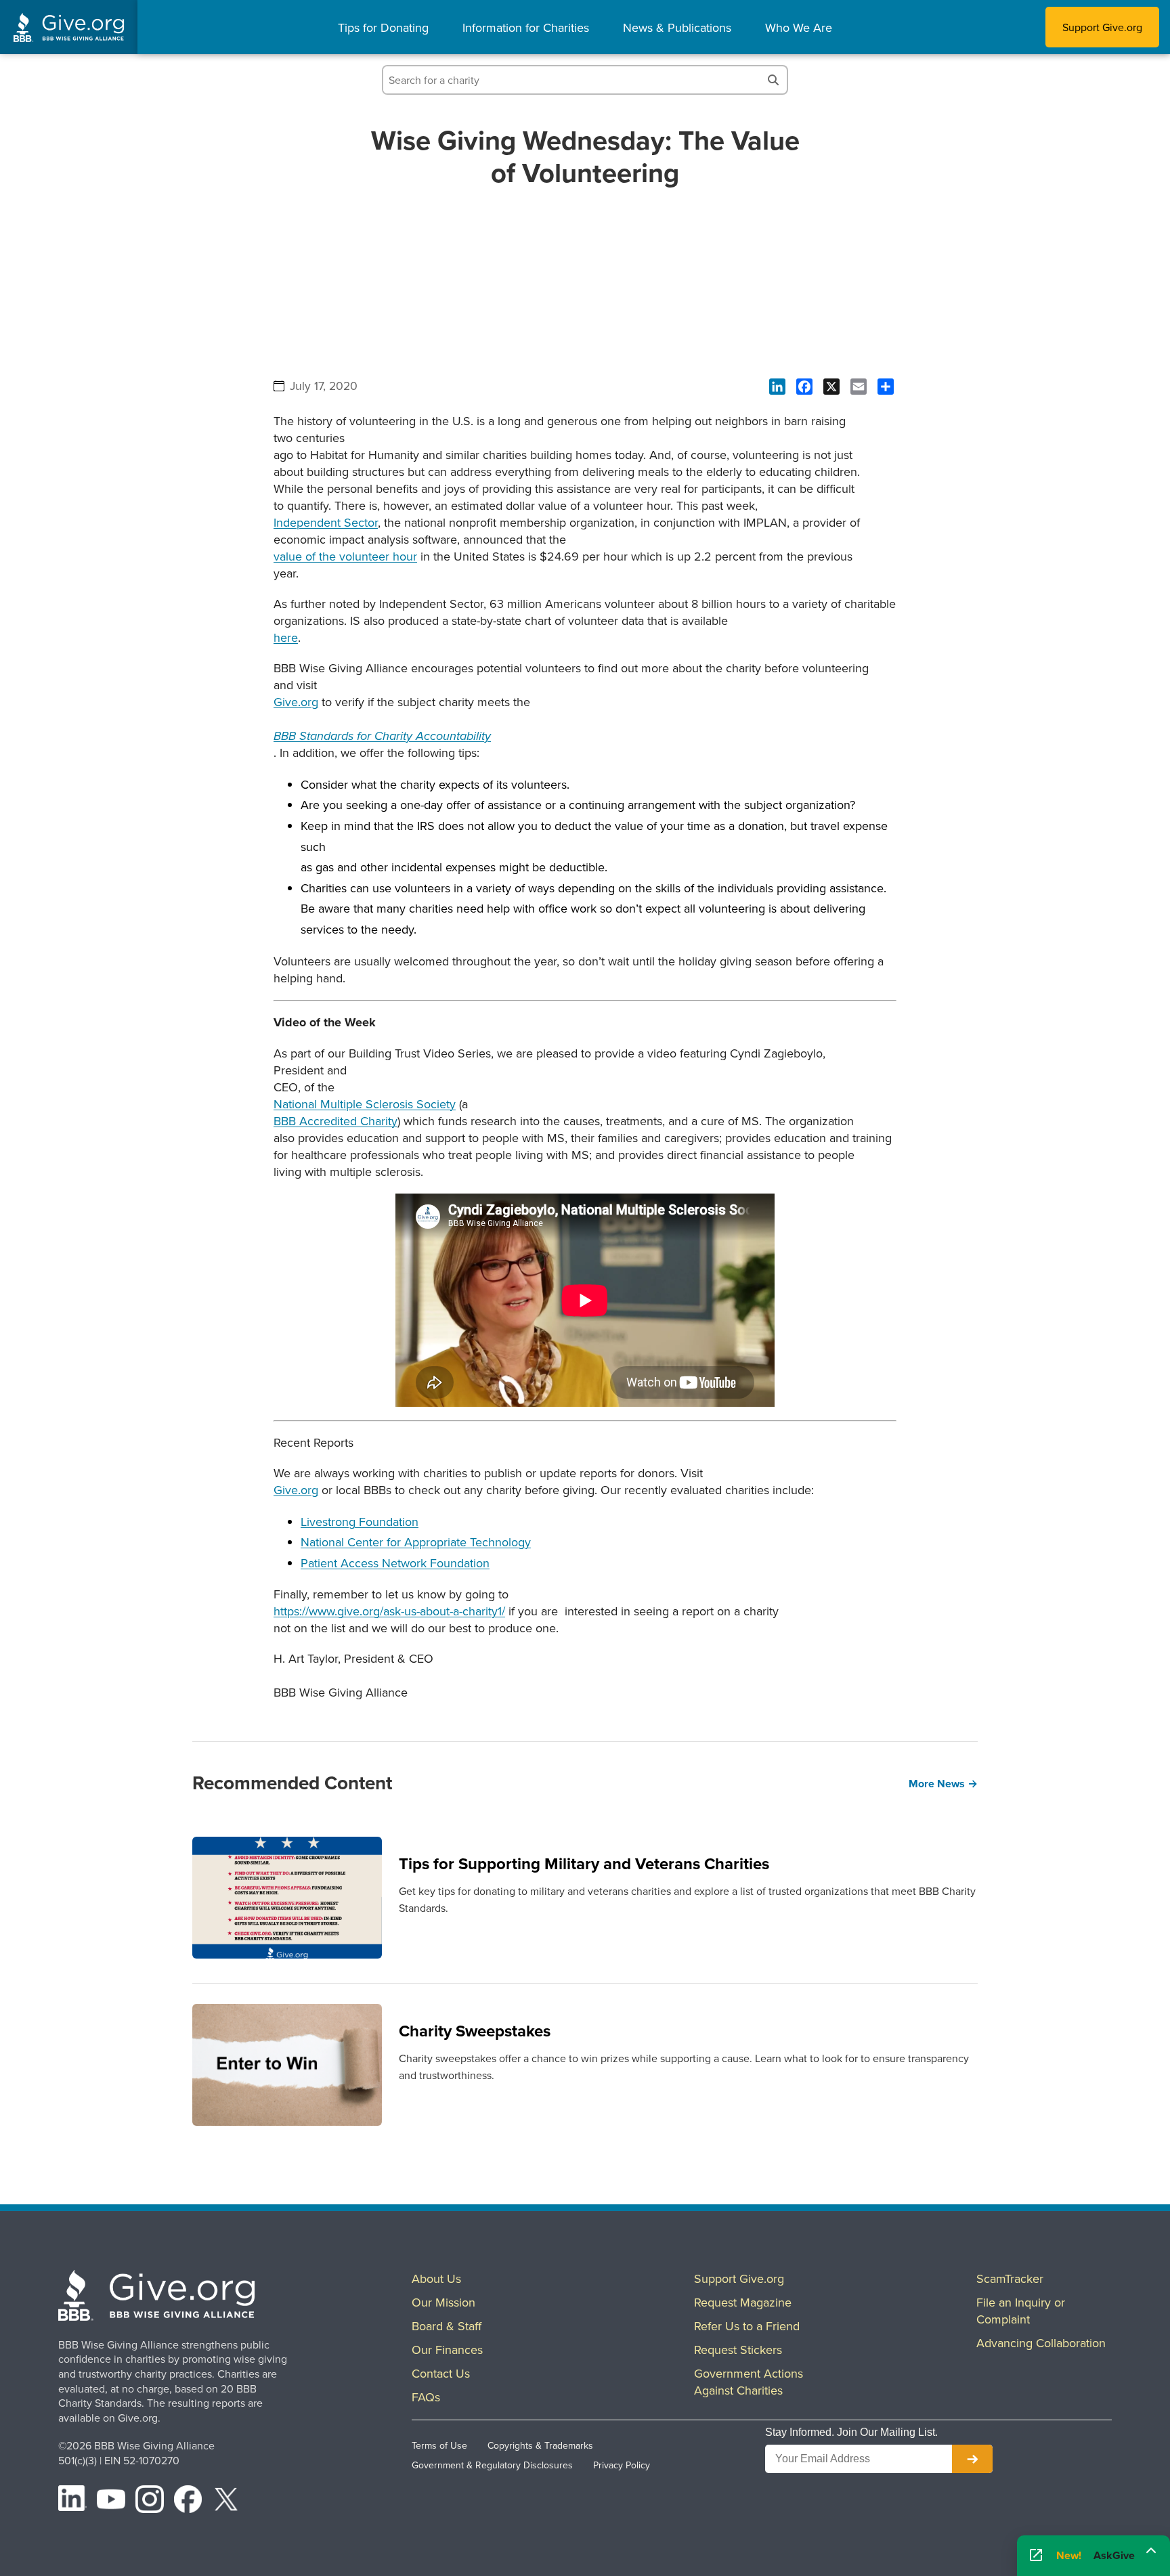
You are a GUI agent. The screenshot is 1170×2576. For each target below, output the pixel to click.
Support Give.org (1102, 27)
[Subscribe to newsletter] (972, 2459)
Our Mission (443, 2302)
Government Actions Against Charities (749, 2382)
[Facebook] (188, 2502)
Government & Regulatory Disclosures (492, 2465)
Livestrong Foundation (360, 1522)
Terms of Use (439, 2445)
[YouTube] (111, 2502)
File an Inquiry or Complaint (1021, 2311)
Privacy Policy (622, 2465)
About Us (436, 2278)
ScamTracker (1010, 2278)
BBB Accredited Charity (335, 1121)
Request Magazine (743, 2302)
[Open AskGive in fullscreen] (1036, 2556)
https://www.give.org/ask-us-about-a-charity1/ (389, 1611)
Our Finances (447, 2350)
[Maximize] (1151, 2551)
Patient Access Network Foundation (395, 1563)
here (286, 637)
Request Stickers (738, 2350)
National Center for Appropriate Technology (416, 1542)
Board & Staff (447, 2326)
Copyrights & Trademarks (540, 2445)
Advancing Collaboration (1041, 2343)
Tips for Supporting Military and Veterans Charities (584, 1863)
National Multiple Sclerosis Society (365, 1104)
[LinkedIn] (72, 2502)
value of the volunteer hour (345, 556)
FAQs (426, 2397)
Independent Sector (326, 522)
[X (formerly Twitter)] (226, 2502)
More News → (943, 1784)
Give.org (296, 702)
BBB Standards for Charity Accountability (382, 737)
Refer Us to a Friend (747, 2326)
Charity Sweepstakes (475, 2031)
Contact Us (441, 2373)
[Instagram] (150, 2502)
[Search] (773, 80)
